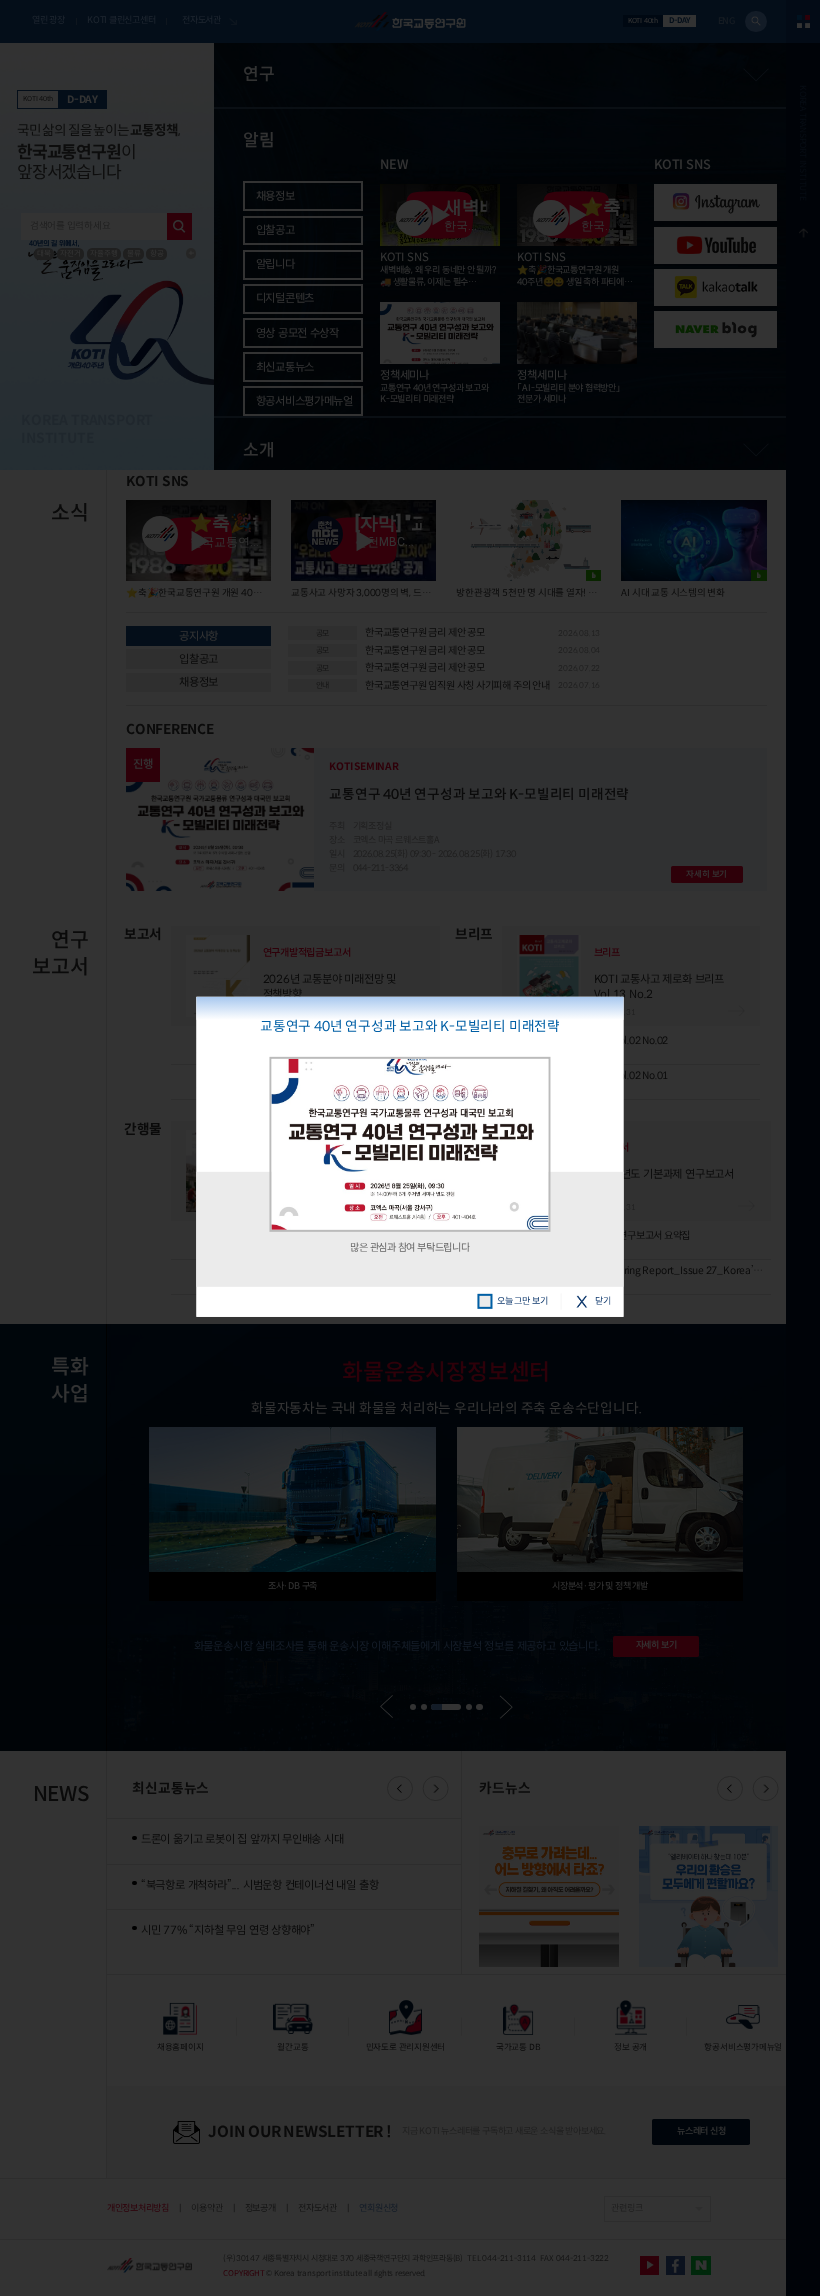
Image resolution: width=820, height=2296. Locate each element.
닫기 (603, 1301)
